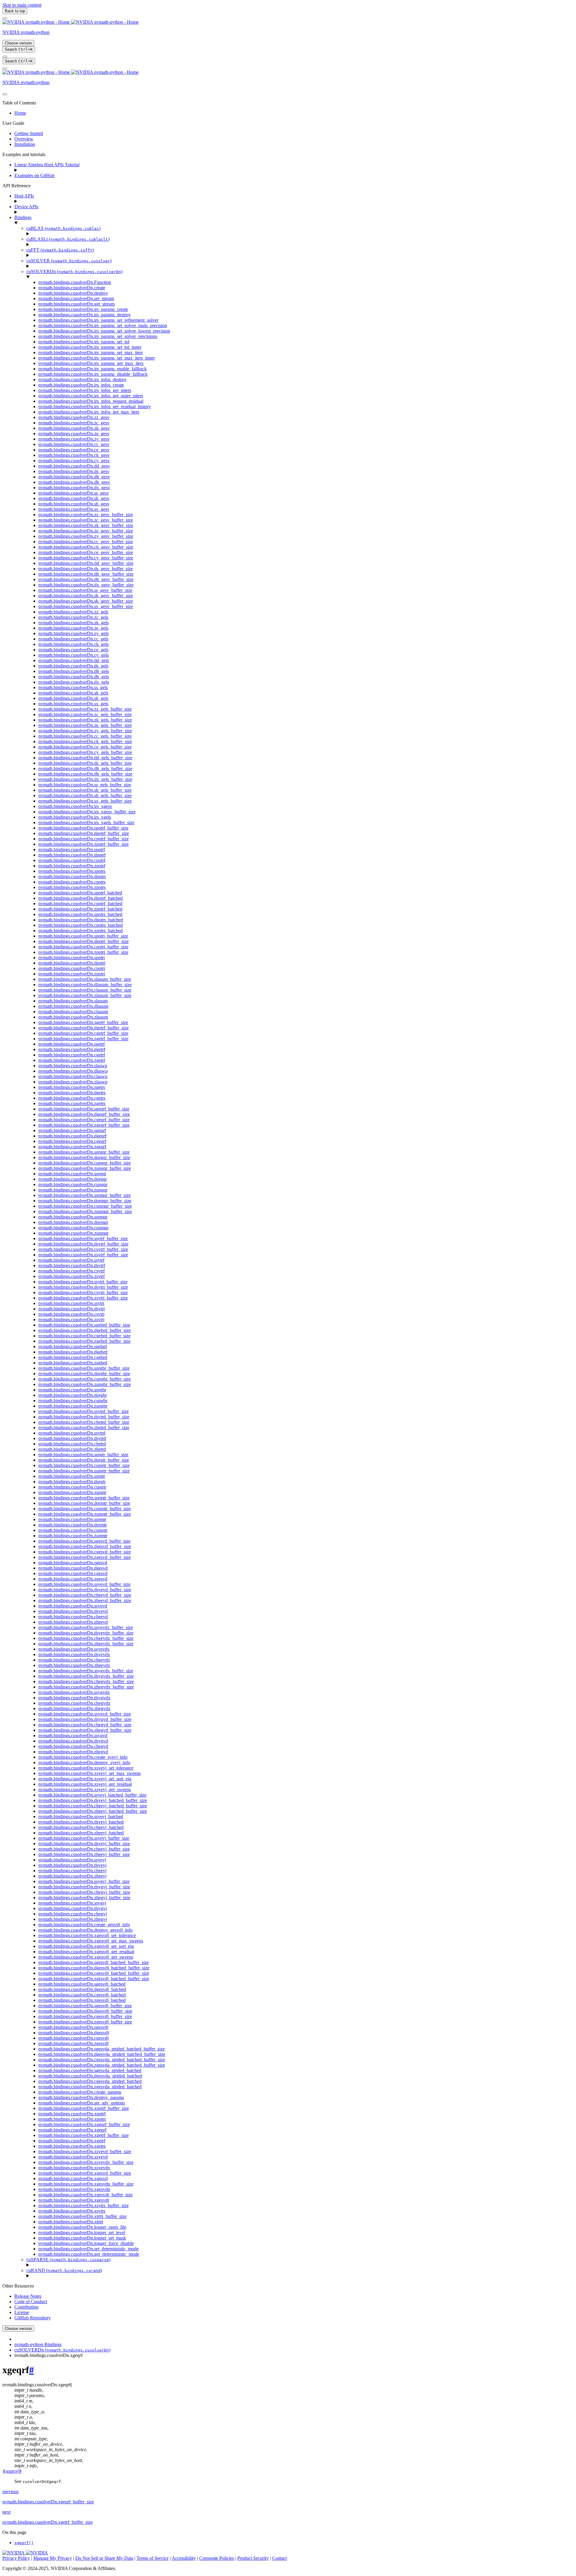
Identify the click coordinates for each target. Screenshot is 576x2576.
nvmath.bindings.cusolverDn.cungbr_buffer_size (85, 1379)
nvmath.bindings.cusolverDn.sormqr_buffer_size (85, 1195)
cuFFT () (60, 250)
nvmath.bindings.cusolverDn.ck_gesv (74, 455)
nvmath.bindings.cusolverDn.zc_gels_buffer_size (85, 714)
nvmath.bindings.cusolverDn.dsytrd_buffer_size (84, 1417)
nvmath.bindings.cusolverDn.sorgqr (72, 1174)
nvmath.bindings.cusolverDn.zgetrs (72, 1103)
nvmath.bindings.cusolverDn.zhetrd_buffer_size (84, 1428)
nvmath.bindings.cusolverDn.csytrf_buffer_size (83, 1249)
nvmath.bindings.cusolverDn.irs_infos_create (81, 385)
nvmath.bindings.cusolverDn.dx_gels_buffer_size (85, 779)
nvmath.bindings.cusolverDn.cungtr (72, 1487)
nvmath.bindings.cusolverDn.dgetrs (72, 1093)
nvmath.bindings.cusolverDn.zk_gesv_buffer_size (86, 525)
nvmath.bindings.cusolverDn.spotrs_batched (80, 914)
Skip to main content (22, 5)
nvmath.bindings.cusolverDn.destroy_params (81, 2097)
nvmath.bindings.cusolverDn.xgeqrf (72, 2130)
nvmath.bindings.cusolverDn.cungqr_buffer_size (85, 1163)
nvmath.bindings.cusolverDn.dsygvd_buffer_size (85, 1719)
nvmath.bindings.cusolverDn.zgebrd (73, 1363)
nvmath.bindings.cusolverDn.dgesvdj (74, 2033)
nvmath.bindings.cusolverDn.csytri (71, 1314)
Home (20, 113)
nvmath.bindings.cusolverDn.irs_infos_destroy (82, 380)
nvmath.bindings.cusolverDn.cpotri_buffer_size (83, 947)
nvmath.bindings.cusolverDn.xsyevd (73, 2157)
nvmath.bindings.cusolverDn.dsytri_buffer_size (83, 1287)
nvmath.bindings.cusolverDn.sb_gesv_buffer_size (86, 601)
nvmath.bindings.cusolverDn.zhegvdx (74, 1708)
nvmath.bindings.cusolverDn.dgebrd (73, 1352)
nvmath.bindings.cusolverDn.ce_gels (73, 650)
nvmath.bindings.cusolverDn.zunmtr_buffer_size (85, 1514)
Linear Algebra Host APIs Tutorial (47, 165)
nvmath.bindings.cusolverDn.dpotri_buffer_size (84, 941)
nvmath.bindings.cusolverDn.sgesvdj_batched (82, 1984)
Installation (25, 144)
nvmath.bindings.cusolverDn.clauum (73, 1012)
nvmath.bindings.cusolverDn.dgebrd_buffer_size (85, 1330)
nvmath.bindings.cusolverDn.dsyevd (73, 1611)
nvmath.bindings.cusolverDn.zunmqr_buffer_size (85, 1211)
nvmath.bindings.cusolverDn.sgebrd (73, 1347)
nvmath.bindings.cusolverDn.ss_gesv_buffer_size (85, 590)
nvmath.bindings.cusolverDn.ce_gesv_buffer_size (86, 552)
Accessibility (184, 2558)
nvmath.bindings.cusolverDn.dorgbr (73, 1395)
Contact (279, 2558)
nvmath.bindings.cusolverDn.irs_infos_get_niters (85, 390)
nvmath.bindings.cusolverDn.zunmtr (73, 1536)
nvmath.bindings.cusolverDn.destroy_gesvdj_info (85, 1930)
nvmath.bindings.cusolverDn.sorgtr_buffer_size (83, 1455)
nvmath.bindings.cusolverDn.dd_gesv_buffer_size (86, 563)
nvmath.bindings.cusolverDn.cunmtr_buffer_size (85, 1509)
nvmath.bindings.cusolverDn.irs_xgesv (75, 806)
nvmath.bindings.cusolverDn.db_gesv (74, 482)
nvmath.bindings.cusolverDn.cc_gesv (74, 444)
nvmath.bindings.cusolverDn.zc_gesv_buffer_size (86, 520)
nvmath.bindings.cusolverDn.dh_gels (74, 671)
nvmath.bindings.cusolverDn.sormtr (72, 1519)
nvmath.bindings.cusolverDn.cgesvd (73, 1573)
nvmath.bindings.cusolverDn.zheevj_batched (81, 1833)
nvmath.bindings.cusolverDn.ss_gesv (74, 493)
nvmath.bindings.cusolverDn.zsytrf (72, 1276)
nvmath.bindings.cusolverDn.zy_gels (73, 633)
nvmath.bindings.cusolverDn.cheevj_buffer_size (84, 1849)
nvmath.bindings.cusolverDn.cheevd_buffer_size (85, 1595)
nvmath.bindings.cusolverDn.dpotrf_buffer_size (84, 833)
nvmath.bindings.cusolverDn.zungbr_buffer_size (85, 1384)
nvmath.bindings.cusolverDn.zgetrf (72, 1060)
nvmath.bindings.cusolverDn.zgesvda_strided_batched (90, 2087)
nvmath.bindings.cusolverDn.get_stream (76, 304)
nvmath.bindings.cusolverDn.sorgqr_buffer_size (84, 1152)
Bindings (23, 217)
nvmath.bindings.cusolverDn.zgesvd (73, 1579)
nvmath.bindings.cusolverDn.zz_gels (73, 612)
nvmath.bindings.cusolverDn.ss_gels (73, 687)
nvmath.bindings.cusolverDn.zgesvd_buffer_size (85, 1557)
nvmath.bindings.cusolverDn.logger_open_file (82, 2227)
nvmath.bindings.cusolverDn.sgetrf (72, 1044)
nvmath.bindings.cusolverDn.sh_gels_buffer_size (85, 790)
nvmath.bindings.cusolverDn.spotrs (72, 871)
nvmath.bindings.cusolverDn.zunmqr (73, 1233)
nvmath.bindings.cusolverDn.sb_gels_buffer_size (85, 795)
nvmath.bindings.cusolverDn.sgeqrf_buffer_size (84, 1109)
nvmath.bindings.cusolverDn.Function (75, 282)
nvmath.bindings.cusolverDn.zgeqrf (72, 1147)
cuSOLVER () (69, 261)
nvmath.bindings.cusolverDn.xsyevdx (74, 2168)
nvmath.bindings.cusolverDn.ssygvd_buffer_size (85, 1714)
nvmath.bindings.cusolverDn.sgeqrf (72, 1130)
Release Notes (28, 2296)
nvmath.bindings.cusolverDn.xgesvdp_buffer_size (86, 2184)
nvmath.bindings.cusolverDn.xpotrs (72, 2119)
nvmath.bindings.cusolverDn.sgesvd (73, 1563)
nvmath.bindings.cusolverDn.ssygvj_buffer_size (84, 1881)
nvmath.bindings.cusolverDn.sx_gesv (74, 509)
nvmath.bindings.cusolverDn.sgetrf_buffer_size (83, 1022)
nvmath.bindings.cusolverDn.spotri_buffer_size (83, 936)
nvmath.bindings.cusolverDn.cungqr (73, 1184)
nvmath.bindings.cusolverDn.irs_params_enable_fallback (93, 369)
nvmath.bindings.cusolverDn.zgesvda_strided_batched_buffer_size (102, 2065)
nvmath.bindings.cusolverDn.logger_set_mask (82, 2238)
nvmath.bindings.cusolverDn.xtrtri (71, 2222)
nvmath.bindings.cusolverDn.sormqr (73, 1217)
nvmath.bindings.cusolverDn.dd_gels (74, 660)
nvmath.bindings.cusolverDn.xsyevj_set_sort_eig (85, 1779)
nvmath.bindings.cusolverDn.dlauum (73, 1006)
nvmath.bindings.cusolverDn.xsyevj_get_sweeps (85, 1790)
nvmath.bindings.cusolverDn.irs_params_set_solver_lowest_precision (104, 331)
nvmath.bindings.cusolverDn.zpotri (72, 974)
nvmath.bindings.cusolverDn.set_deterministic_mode (88, 2249)
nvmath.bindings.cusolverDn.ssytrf (71, 1260)
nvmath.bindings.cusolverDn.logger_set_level (82, 2233)
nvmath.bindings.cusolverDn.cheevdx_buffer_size (86, 1638)
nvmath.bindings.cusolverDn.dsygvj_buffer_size (84, 1887)
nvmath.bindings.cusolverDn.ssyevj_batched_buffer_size (92, 1795)
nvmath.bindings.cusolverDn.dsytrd (72, 1438)
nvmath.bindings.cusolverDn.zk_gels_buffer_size (85, 720)
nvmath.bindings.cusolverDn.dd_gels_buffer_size (85, 758)
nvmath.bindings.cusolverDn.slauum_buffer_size (85, 979)
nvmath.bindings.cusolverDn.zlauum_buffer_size (85, 995)
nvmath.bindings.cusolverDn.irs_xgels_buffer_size (86, 823)
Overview (24, 139)
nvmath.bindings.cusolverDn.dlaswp (73, 1071)
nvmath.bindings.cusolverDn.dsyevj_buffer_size (84, 1844)
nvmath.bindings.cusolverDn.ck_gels (73, 644)
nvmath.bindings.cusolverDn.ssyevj (72, 1860)
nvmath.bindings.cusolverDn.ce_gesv (74, 450)
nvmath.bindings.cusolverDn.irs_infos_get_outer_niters (91, 396)
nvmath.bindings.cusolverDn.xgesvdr (74, 2200)
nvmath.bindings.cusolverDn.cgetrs (72, 1098)
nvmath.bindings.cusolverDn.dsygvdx (74, 1698)
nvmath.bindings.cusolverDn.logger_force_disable (86, 2243)
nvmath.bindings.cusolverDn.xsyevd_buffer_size (85, 2151)
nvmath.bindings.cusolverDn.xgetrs (72, 2146)
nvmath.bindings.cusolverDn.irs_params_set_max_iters (91, 353)
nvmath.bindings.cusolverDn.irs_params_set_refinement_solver (98, 320)
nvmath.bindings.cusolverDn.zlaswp (73, 1082)
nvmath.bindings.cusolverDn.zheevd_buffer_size (85, 1600)
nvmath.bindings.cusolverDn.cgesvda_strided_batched (90, 2081)
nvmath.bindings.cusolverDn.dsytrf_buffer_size (83, 1244)
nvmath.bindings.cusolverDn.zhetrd (72, 1449)
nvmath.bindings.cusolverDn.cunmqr (73, 1228)
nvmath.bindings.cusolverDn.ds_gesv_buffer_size (86, 569)
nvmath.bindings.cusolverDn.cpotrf (72, 860)
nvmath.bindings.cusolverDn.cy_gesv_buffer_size (86, 558)
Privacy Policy (16, 2558)
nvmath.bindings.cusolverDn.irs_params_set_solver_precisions (98, 336)
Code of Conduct (31, 2302)
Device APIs (26, 207)
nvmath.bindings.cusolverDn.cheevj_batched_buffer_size (93, 1806)
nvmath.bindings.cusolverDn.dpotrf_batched (81, 898)
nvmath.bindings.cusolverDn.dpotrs (72, 877)
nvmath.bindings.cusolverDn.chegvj (73, 1914)
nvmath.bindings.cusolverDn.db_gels (74, 677)
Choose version (18, 43)
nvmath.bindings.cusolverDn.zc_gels (73, 617)
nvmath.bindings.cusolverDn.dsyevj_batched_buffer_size (93, 1800)
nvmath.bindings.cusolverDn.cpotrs (72, 882)
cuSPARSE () (68, 2260)
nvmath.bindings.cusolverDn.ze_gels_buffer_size (85, 725)
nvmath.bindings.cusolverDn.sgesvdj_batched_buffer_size (94, 1962)
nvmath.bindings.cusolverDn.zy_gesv (74, 439)
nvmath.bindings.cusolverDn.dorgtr (72, 1482)
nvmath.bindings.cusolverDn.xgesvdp (74, 2189)
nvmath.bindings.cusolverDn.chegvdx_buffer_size (86, 1681)
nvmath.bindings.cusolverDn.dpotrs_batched (81, 920)
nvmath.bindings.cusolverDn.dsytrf (72, 1265)
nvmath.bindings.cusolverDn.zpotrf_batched (80, 909)
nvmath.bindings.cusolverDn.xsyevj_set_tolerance (86, 1768)
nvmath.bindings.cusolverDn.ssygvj (72, 1903)
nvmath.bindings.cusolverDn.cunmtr (73, 1530)
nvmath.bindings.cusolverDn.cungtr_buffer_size (84, 1465)
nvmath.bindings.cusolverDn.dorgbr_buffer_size (84, 1374)
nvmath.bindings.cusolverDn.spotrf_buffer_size (83, 828)
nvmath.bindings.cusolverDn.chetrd (72, 1444)
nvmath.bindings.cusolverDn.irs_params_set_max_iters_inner (97, 358)
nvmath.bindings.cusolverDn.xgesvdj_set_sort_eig (86, 1946)
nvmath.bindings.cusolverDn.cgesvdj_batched (82, 1995)
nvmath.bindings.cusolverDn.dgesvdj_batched (82, 1989)
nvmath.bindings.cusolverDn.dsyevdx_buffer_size (86, 1633)
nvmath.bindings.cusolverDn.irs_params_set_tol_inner (90, 347)
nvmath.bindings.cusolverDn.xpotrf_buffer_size (84, 2108)
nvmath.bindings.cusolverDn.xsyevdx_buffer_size (86, 2162)
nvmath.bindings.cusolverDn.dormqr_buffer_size (85, 1201)
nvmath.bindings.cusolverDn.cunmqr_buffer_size (85, 1206)
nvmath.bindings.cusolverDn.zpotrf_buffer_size (84, 844)
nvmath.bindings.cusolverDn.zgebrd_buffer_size (84, 1341)
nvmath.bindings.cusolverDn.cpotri (72, 968)
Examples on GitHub (34, 175)
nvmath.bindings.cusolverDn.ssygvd (73, 1735)
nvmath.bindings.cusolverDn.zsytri (71, 1320)
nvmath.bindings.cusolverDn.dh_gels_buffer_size (85, 768)
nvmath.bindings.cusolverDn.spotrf (72, 850)
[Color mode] (5, 57)
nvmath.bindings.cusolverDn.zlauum (73, 1017)
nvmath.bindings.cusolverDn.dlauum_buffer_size (85, 985)
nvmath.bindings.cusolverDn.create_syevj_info (83, 1757)
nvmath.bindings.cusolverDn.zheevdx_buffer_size (86, 1644)
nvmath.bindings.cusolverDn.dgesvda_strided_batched (90, 2076)
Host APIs (24, 196)
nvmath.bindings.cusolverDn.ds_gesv (74, 471)
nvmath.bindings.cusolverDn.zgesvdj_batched (82, 2000)
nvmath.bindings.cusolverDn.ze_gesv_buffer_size (86, 531)
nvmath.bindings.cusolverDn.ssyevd (73, 1606)
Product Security (253, 2558)
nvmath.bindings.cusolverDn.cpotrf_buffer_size (84, 839)
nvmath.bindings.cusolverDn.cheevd (73, 1617)
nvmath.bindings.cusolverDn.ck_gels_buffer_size (85, 741)
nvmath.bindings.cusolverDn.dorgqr (73, 1179)
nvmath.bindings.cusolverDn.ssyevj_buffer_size (84, 1838)
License (22, 2312)
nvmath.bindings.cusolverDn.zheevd (73, 1622)
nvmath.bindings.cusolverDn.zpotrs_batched (81, 931)
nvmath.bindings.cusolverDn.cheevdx (74, 1660)
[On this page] (5, 68)
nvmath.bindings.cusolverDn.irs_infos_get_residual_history (95, 407)
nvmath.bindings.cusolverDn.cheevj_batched (81, 1827)
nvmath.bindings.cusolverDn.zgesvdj (73, 2043)
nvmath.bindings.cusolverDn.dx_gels (74, 682)
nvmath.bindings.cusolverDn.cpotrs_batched (81, 925)
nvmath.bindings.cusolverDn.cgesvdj (73, 2038)
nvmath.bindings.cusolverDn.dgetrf (72, 1049)
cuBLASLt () (68, 239)
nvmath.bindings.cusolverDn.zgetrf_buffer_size (83, 1039)
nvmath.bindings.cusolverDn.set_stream (76, 298)
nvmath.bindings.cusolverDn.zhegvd (73, 1752)
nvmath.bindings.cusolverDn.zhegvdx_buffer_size (86, 1687)
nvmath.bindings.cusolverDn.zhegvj (73, 1919)
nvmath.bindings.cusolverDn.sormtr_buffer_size (84, 1498)
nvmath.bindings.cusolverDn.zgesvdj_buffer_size (85, 2022)
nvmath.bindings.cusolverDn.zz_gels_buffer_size (85, 709)
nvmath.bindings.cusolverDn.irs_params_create (83, 309)
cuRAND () (64, 2270)
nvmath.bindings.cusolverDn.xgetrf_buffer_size (84, 2135)
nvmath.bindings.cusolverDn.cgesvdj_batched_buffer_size (94, 1973)
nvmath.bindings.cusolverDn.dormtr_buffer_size (84, 1503)
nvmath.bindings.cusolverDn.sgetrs (72, 1087)
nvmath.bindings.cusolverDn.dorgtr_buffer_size (84, 1460)
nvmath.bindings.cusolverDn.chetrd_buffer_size (84, 1422)
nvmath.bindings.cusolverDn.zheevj (72, 1876)
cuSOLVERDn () (74, 271)
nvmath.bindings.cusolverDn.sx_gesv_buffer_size (86, 606)
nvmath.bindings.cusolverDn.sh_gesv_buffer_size (86, 596)
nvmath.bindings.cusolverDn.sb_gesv (74, 504)
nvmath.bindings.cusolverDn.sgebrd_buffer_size (84, 1325)
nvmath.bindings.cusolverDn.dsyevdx (74, 1654)
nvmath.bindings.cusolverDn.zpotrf (72, 866)
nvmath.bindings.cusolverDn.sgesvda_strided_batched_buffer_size (102, 2049)
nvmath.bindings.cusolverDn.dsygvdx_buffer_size (86, 1676)
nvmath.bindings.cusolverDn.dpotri (72, 963)
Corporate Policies (217, 2558)
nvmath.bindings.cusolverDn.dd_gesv (74, 466)
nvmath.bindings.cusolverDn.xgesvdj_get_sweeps (86, 1957)
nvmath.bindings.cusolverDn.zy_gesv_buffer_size (86, 536)
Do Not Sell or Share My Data (104, 2558)
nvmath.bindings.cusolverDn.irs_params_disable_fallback (93, 374)
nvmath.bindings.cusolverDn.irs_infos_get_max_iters (89, 412)
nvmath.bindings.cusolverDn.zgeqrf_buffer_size (84, 1125)
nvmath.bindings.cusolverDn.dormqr (73, 1222)
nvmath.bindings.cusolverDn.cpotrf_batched (80, 904)
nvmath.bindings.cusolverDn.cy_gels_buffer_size (85, 752)
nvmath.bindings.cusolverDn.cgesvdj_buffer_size (85, 2016)
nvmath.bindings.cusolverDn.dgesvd (73, 1568)
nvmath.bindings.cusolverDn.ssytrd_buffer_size (84, 1411)
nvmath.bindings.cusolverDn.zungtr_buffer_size (84, 1471)
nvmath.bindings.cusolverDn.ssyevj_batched (81, 1817)
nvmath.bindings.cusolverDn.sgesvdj (73, 2027)
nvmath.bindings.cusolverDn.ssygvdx (74, 1692)
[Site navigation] (5, 18)
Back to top (15, 11)
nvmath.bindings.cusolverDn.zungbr (73, 1406)
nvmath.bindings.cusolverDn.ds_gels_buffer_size (85, 763)
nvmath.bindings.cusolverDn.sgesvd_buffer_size (84, 1541)
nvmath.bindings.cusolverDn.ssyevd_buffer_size (84, 1584)
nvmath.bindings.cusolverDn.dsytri (72, 1309)
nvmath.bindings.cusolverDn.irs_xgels (75, 817)
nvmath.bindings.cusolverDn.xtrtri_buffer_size (82, 2216)
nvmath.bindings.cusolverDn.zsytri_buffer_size (83, 1298)
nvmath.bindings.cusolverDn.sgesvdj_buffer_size (85, 2006)
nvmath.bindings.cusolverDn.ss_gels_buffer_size (85, 785)
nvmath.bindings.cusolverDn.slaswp (73, 1066)
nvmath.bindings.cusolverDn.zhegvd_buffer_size (85, 1730)
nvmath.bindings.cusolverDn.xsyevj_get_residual (85, 1784)
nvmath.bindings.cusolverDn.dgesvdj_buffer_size (85, 2011)
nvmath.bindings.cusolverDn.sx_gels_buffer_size (85, 801)
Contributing (26, 2307)
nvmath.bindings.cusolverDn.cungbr (73, 1401)
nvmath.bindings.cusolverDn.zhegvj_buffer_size (84, 1898)
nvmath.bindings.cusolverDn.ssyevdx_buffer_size (86, 1627)
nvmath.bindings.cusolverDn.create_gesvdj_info (84, 1925)
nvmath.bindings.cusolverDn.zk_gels (73, 623)
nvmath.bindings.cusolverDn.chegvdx (74, 1703)
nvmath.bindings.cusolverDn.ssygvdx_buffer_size (86, 1671)
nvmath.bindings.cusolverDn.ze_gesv (74, 434)
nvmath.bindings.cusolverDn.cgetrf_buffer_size (83, 1033)
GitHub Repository (33, 2318)
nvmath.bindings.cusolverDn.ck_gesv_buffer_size (86, 547)
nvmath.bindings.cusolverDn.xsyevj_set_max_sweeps (90, 1773)
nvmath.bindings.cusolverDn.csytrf (72, 1271)
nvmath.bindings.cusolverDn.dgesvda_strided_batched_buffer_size (102, 2054)
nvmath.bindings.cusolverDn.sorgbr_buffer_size (84, 1368)
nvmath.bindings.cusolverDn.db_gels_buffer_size (85, 774)
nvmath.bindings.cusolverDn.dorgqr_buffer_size (84, 1157)
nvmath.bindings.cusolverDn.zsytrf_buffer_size (83, 1255)
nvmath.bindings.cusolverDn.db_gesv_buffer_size (86, 579)
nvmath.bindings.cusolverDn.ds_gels (73, 666)
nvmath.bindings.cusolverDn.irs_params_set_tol (84, 342)
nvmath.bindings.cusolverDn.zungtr (72, 1492)
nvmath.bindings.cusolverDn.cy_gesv (74, 461)
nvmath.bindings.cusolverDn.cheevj (72, 1871)
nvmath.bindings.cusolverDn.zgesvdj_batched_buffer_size (94, 1979)
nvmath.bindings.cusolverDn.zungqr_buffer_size (85, 1168)
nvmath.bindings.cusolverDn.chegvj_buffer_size (84, 1892)
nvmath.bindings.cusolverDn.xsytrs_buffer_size (84, 2205)
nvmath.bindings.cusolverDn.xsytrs (72, 2211)
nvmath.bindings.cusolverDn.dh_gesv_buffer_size (86, 574)
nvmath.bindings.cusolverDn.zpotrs (72, 887)
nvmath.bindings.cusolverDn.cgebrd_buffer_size (84, 1336)
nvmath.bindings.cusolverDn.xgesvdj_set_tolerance (87, 1935)
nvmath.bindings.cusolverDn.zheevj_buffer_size (84, 1854)
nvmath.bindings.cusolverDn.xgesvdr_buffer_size (85, 2195)
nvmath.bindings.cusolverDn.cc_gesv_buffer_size (86, 542)
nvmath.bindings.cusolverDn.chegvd (73, 1746)
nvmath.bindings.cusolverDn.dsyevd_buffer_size (85, 1590)
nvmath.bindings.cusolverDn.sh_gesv (74, 498)
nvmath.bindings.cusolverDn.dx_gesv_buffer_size (86, 585)
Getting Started (29, 133)
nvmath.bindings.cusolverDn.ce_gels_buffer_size (85, 747)
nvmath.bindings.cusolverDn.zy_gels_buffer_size (85, 731)
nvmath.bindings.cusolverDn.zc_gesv (74, 423)
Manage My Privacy (53, 2558)
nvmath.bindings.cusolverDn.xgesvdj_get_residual (86, 1952)
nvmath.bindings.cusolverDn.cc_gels (73, 639)
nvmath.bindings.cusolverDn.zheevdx (74, 1665)
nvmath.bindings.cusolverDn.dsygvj (73, 1908)
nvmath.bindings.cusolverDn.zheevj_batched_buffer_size (93, 1811)
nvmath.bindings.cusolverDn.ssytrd (72, 1433)
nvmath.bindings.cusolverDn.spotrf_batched (80, 893)
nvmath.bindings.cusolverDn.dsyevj (72, 1865)
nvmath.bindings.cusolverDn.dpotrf (72, 855)
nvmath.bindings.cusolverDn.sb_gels (73, 698)
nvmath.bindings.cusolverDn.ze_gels (73, 628)
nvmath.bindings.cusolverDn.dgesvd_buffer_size (85, 1546)
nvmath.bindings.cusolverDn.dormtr (73, 1525)
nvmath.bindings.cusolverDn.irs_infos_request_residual (91, 401)
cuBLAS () (63, 228)
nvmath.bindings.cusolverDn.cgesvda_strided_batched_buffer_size (102, 2060)
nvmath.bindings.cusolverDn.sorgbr (72, 1390)
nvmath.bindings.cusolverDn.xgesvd (73, 2178)
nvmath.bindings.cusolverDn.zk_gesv (74, 428)
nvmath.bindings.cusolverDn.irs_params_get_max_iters (91, 363)
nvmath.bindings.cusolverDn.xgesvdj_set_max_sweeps (91, 1941)
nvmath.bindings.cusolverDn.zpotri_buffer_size (83, 952)
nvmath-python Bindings (38, 2344)
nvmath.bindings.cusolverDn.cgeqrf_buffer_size (84, 1120)
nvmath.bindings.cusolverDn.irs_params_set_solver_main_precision (103, 325)
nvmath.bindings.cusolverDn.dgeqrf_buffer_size (84, 1114)
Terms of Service (153, 2558)
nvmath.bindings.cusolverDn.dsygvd (73, 1741)
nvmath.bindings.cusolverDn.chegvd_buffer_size (85, 1725)
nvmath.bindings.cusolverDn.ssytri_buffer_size (83, 1282)
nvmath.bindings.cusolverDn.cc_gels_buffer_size (85, 736)
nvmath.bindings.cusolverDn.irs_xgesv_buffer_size (87, 812)
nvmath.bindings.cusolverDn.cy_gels (73, 655)
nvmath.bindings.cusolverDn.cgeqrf (72, 1141)
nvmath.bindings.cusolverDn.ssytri (71, 1303)
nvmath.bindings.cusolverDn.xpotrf (72, 2114)
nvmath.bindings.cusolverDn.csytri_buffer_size (83, 1293)
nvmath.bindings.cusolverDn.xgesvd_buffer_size (85, 2173)
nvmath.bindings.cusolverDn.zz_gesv (74, 417)
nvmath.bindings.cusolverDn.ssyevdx (74, 1649)
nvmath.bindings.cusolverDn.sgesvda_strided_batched (90, 2070)
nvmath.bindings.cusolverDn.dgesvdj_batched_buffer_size (94, 1968)
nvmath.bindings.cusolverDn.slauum (73, 1001)
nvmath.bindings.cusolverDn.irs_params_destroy (85, 315)
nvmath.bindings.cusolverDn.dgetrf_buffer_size (84, 1028)
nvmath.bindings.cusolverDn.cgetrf (72, 1055)
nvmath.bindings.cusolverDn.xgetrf (72, 2141)
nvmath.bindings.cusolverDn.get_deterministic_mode (89, 2254)
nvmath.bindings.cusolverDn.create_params (80, 2092)
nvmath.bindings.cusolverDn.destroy (73, 293)
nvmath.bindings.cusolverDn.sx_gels (73, 704)
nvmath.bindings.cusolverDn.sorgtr (72, 1476)
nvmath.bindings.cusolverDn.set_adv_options (82, 2103)
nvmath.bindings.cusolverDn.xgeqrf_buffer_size (84, 2124)
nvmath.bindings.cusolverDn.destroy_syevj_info (84, 1763)
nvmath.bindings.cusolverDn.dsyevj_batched (81, 1822)
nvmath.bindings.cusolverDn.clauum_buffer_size (85, 990)
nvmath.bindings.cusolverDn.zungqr (73, 1190)
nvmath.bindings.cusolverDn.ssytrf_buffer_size (83, 1238)
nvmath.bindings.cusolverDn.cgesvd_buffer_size (85, 1552)
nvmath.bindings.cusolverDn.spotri (72, 958)
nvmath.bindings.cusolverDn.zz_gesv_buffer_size (86, 515)
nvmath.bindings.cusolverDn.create (72, 288)
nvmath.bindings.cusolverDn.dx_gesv (74, 488)
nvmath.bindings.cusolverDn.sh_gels (73, 693)
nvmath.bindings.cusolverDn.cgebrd (73, 1357)
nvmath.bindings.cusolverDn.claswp (73, 1076)
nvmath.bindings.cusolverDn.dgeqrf (72, 1136)
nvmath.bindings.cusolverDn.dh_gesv (74, 477)
